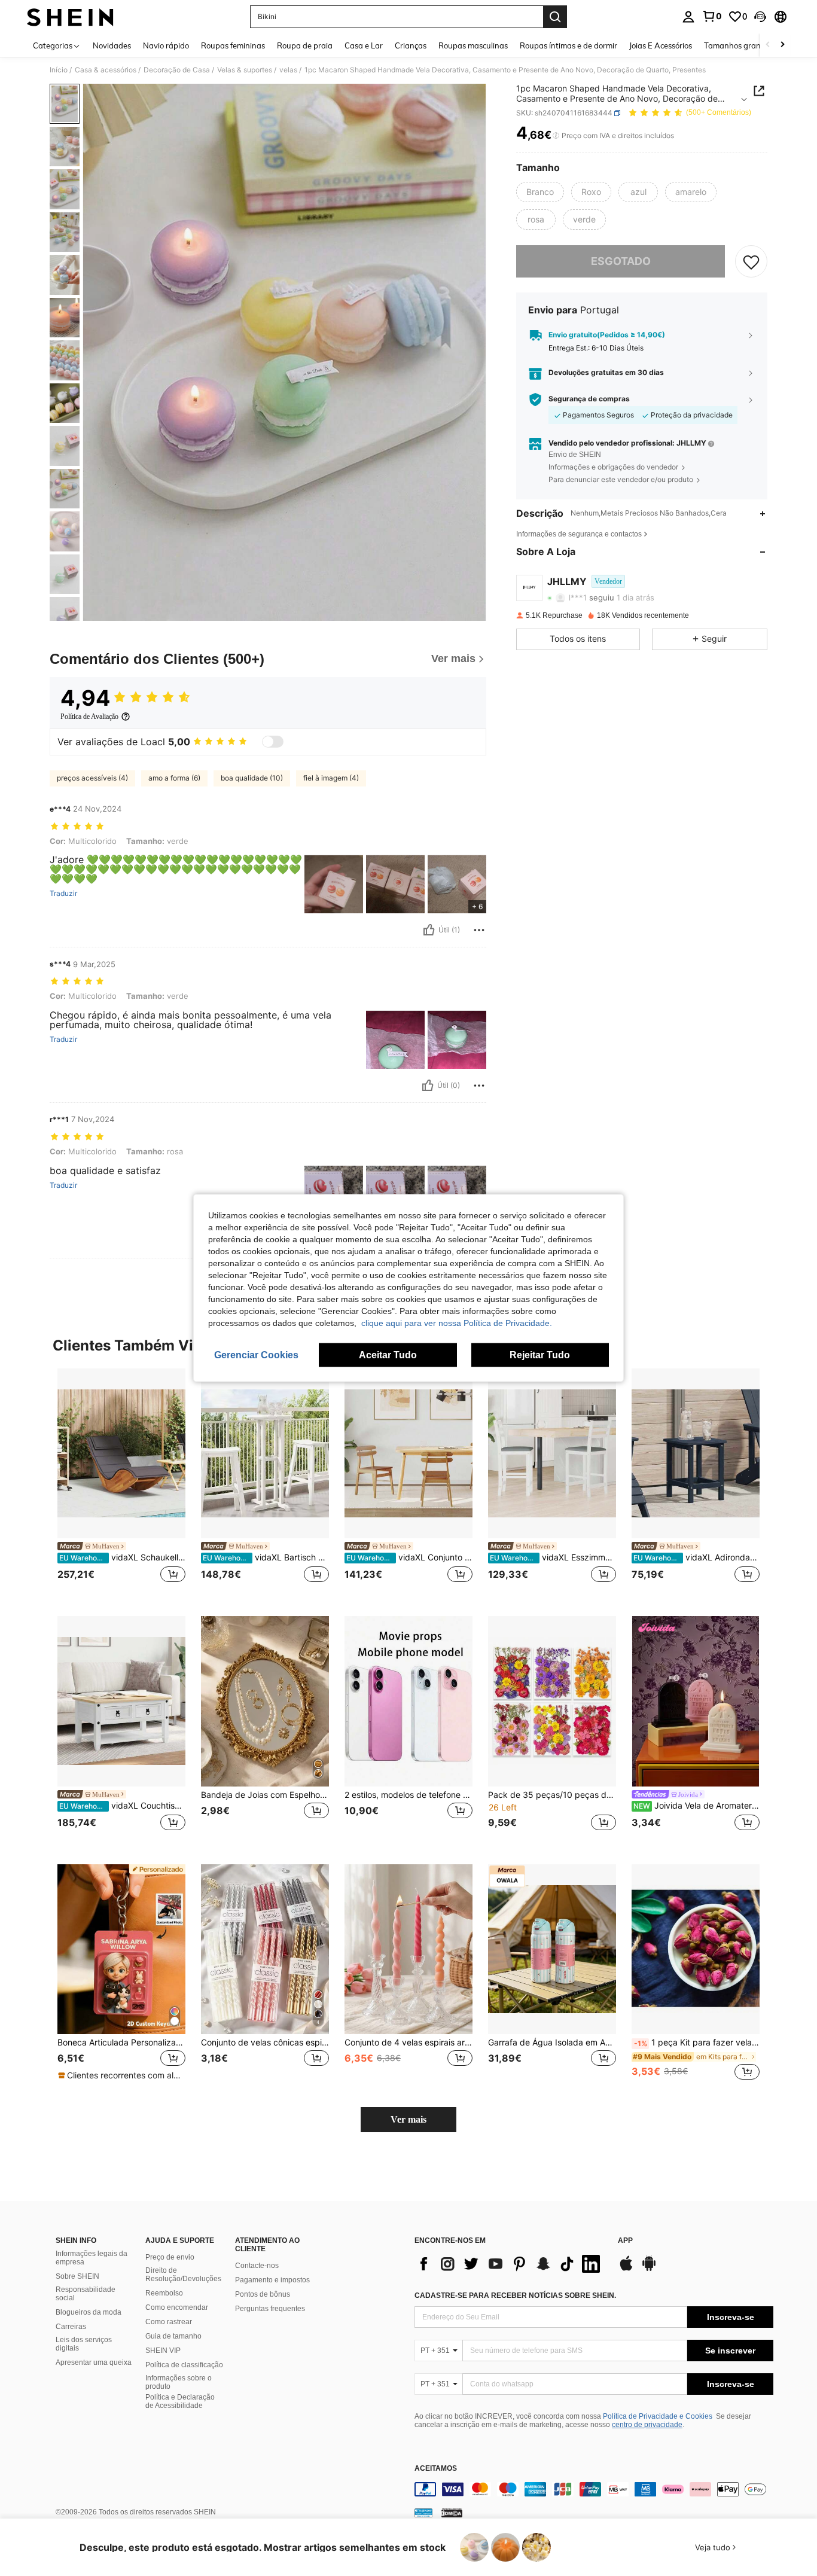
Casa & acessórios (106, 70)
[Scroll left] (768, 45)
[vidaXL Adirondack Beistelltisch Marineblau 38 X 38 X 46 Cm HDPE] (696, 1454)
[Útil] (429, 930)
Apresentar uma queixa (94, 2362)
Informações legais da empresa (92, 2258)
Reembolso (164, 2293)
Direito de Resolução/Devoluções (183, 2275)
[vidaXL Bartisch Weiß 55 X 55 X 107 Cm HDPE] (265, 1454)
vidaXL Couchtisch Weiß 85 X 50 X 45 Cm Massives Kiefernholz (122, 1806)
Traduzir (63, 894)
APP (625, 2241)
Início (59, 70)
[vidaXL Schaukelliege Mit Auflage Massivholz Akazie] (121, 1454)
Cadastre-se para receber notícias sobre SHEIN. (515, 2295)
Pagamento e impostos (272, 2280)
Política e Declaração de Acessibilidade (180, 2401)
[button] (760, 17)
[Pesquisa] (555, 17)
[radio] (540, 192)
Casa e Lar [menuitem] (364, 45)
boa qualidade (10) (252, 778)
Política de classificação (184, 2365)
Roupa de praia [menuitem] (305, 45)
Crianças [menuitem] (411, 45)
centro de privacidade (647, 2425)
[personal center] (688, 17)
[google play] (649, 2269)
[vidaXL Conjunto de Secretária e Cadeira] (408, 1454)
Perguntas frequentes (270, 2309)
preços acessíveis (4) (92, 778)
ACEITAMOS (436, 2469)
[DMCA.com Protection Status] (452, 2513)
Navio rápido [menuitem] (166, 45)
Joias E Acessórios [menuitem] (661, 45)
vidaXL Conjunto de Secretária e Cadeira (409, 1557)
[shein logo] (70, 17)
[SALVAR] (751, 261)
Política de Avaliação (89, 717)
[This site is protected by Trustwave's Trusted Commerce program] (423, 2513)
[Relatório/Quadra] (479, 930)
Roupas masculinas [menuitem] (473, 45)
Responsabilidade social (86, 2294)
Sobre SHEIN (77, 2276)
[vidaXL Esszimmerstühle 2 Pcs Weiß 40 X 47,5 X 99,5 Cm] (552, 1454)
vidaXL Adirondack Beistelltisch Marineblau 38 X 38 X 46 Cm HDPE (696, 1557)
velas (288, 70)
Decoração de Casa (177, 70)
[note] (121, 2075)
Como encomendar (177, 2307)
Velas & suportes (245, 70)
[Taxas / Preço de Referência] (556, 136)
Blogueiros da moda (89, 2312)
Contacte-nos (257, 2266)
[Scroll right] (782, 45)
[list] (510, 2264)
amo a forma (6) (174, 778)
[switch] (273, 742)
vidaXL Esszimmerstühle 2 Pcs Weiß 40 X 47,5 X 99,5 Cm (553, 1557)
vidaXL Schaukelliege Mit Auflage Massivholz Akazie (122, 1557)
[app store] (626, 2269)
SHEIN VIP (163, 2351)
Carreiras (71, 2327)
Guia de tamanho (173, 2336)
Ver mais (408, 2119)
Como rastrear (169, 2322)
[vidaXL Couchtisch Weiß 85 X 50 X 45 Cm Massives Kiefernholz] (121, 1701)
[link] (712, 16)
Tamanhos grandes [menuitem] (739, 45)
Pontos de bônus (263, 2294)
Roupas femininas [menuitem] (233, 45)
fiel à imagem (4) (331, 778)
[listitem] (121, 1483)
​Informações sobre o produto (179, 2382)
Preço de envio (170, 2257)
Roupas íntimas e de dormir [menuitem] (568, 45)
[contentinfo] (594, 2489)
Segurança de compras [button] (589, 399)
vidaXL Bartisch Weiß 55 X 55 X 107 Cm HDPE (266, 1557)
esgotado (621, 261)
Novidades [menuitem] (112, 45)
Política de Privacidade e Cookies (658, 2416)
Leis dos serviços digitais (84, 2344)
